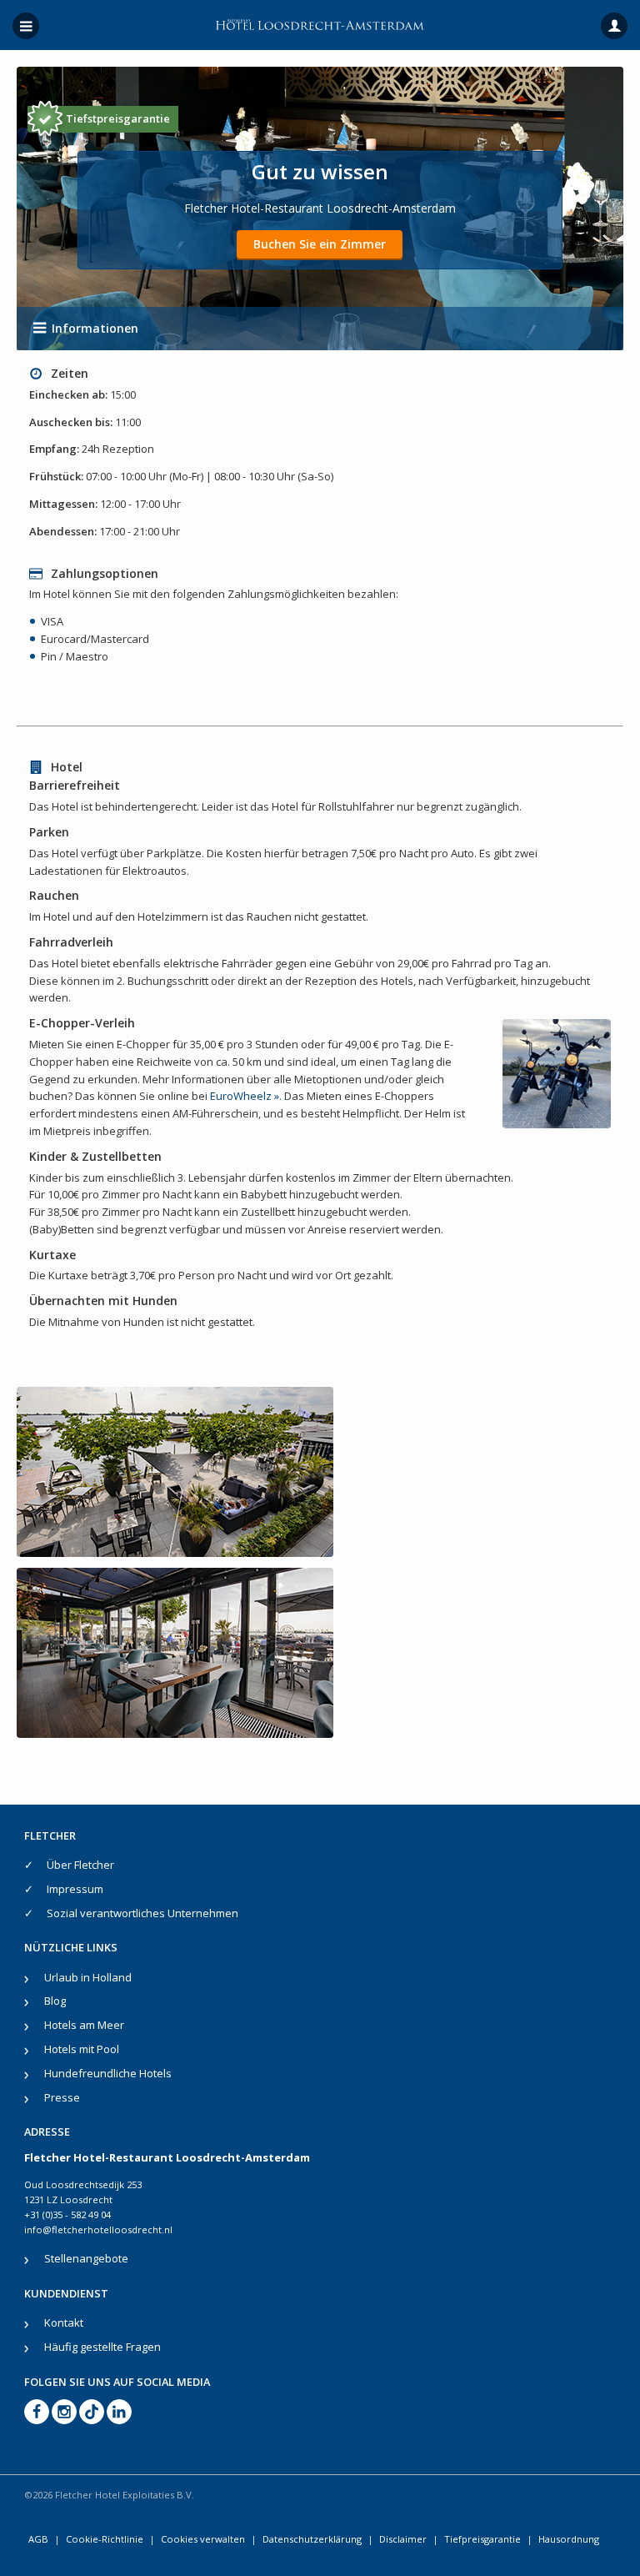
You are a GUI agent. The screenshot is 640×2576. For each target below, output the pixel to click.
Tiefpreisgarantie (482, 2539)
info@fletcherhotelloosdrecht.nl (98, 2230)
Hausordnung (569, 2539)
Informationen (95, 328)
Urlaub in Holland (88, 1977)
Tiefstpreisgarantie (118, 118)
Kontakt (64, 2322)
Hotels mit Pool (82, 2049)
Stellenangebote (86, 2258)
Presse (62, 2097)
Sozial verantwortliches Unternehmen (142, 1913)
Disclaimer (403, 2539)
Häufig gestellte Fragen (102, 2347)
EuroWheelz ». (246, 1096)
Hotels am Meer (84, 2025)
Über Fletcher (80, 1865)
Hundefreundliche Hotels (108, 2073)
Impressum (75, 1889)
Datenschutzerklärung (312, 2539)
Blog (55, 2001)
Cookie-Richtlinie (105, 2539)
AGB (38, 2539)
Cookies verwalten (203, 2539)
